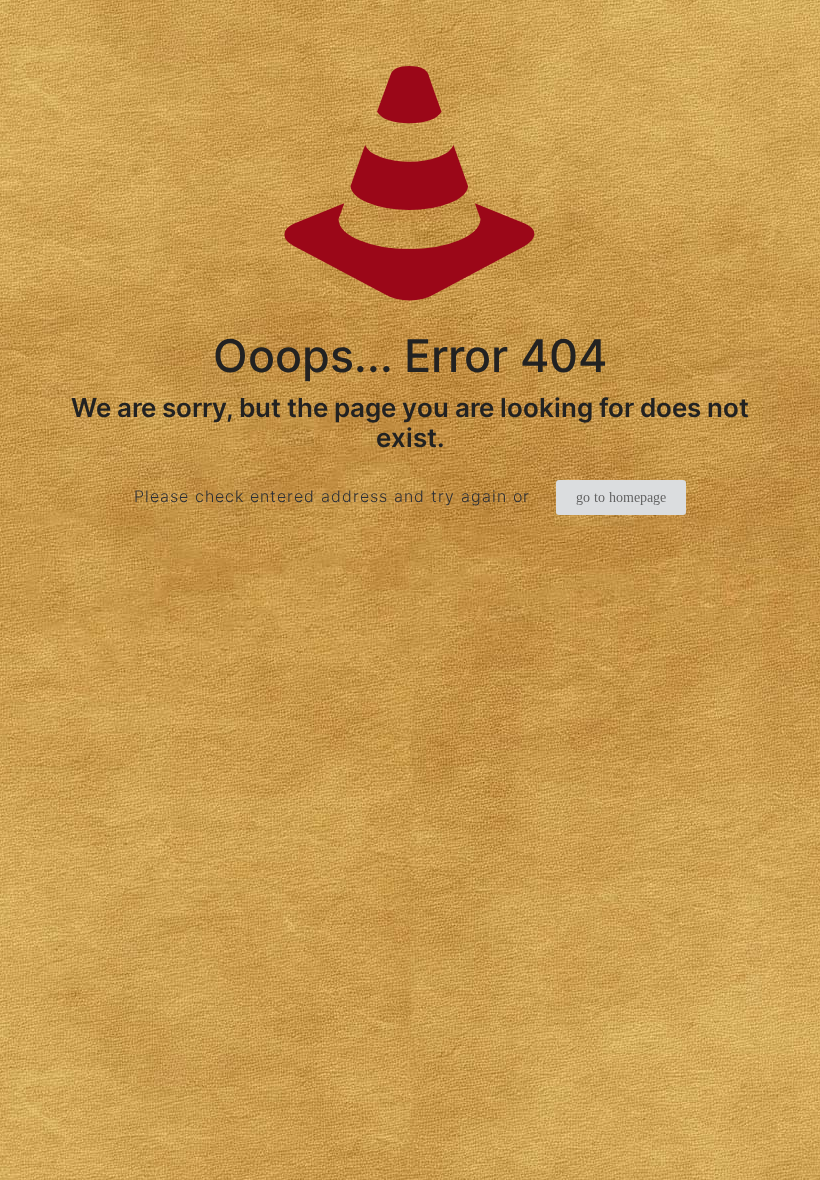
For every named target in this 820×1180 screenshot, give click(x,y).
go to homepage (621, 497)
